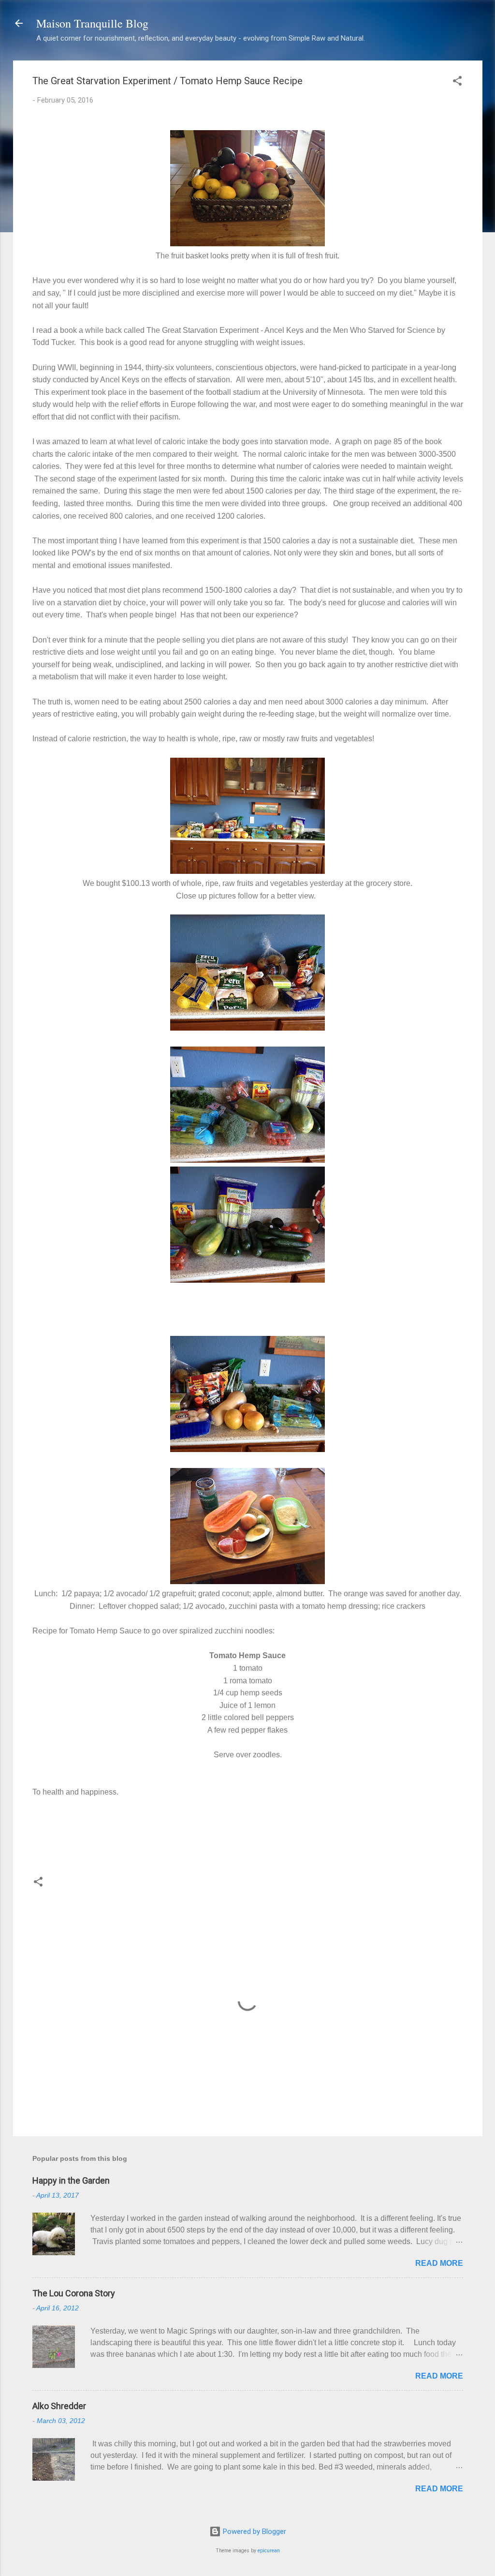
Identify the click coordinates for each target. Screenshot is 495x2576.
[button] (457, 82)
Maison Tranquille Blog (92, 23)
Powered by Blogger (254, 2531)
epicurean (269, 2551)
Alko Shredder (59, 2406)
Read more (439, 2263)
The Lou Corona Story (74, 2293)
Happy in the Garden (71, 2180)
